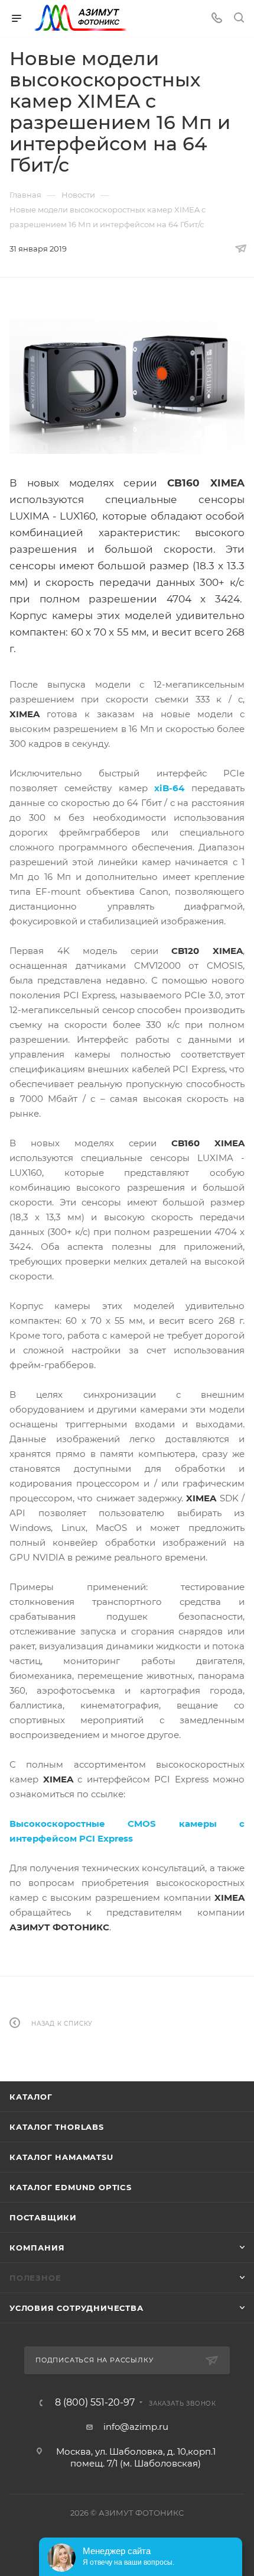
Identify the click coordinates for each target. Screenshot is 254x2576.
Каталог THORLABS (57, 2127)
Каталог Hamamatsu (61, 2157)
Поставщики (43, 2217)
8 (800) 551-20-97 (95, 2403)
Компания (37, 2248)
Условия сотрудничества (76, 2308)
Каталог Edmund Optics (71, 2187)
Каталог (31, 2097)
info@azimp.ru (136, 2427)
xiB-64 (169, 788)
